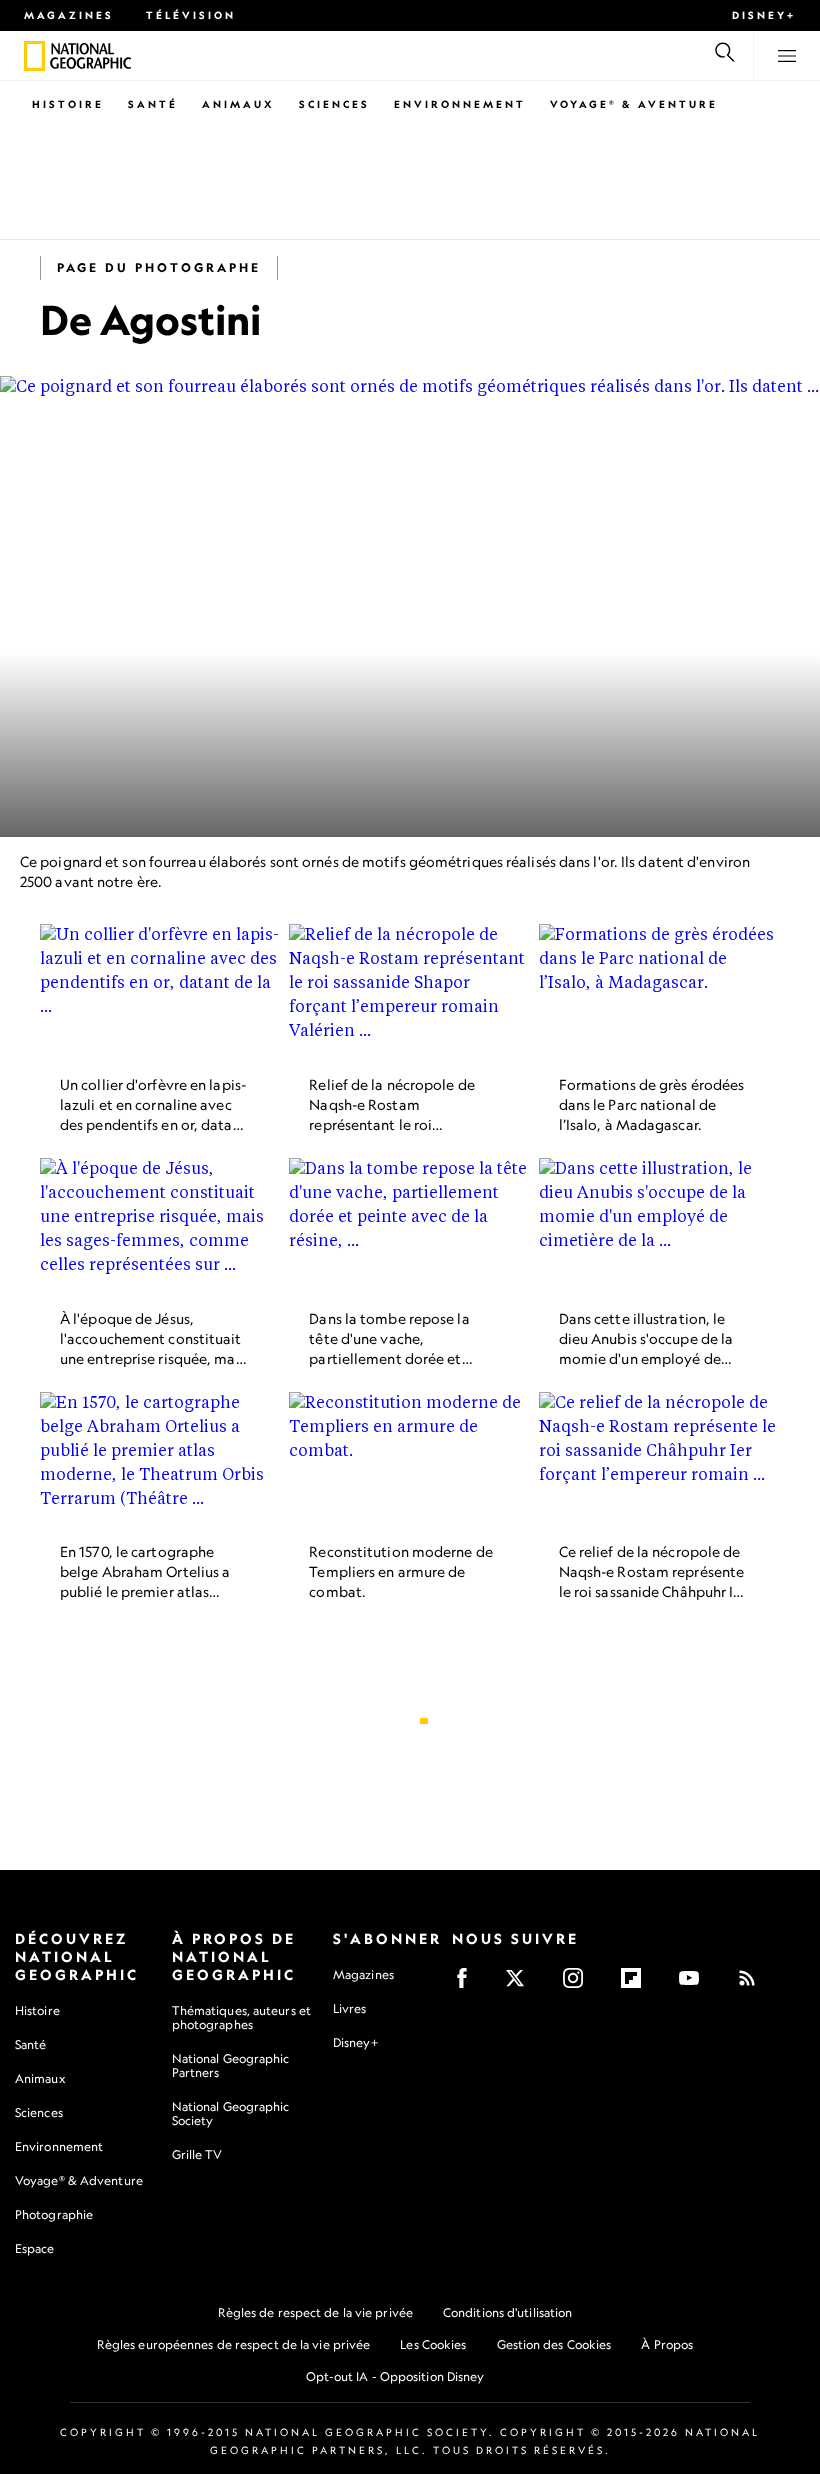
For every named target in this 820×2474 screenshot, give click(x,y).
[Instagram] (579, 1984)
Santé (153, 104)
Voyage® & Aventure (634, 104)
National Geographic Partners (231, 2065)
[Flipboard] (637, 1984)
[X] (521, 1984)
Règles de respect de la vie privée (315, 2312)
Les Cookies (433, 2344)
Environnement (460, 104)
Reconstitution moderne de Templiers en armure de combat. (401, 1572)
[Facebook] (468, 1984)
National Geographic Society (231, 2113)
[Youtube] (695, 1984)
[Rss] (753, 1984)
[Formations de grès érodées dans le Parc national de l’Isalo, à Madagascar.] (659, 992)
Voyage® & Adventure (79, 2180)
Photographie (54, 2214)
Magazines (69, 15)
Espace (35, 2248)
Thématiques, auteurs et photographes (241, 2017)
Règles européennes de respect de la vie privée (234, 2344)
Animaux (238, 104)
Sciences (334, 104)
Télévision (191, 15)
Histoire (68, 104)
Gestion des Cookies (554, 2344)
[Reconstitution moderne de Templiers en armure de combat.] (409, 1460)
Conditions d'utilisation (507, 2312)
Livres (350, 2009)
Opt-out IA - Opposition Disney (395, 2376)
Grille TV (197, 2154)
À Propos (667, 2344)
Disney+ (764, 15)
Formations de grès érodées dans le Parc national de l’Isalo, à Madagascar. (652, 1104)
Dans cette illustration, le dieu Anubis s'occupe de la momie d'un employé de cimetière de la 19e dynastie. (646, 1358)
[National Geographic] (34, 56)
